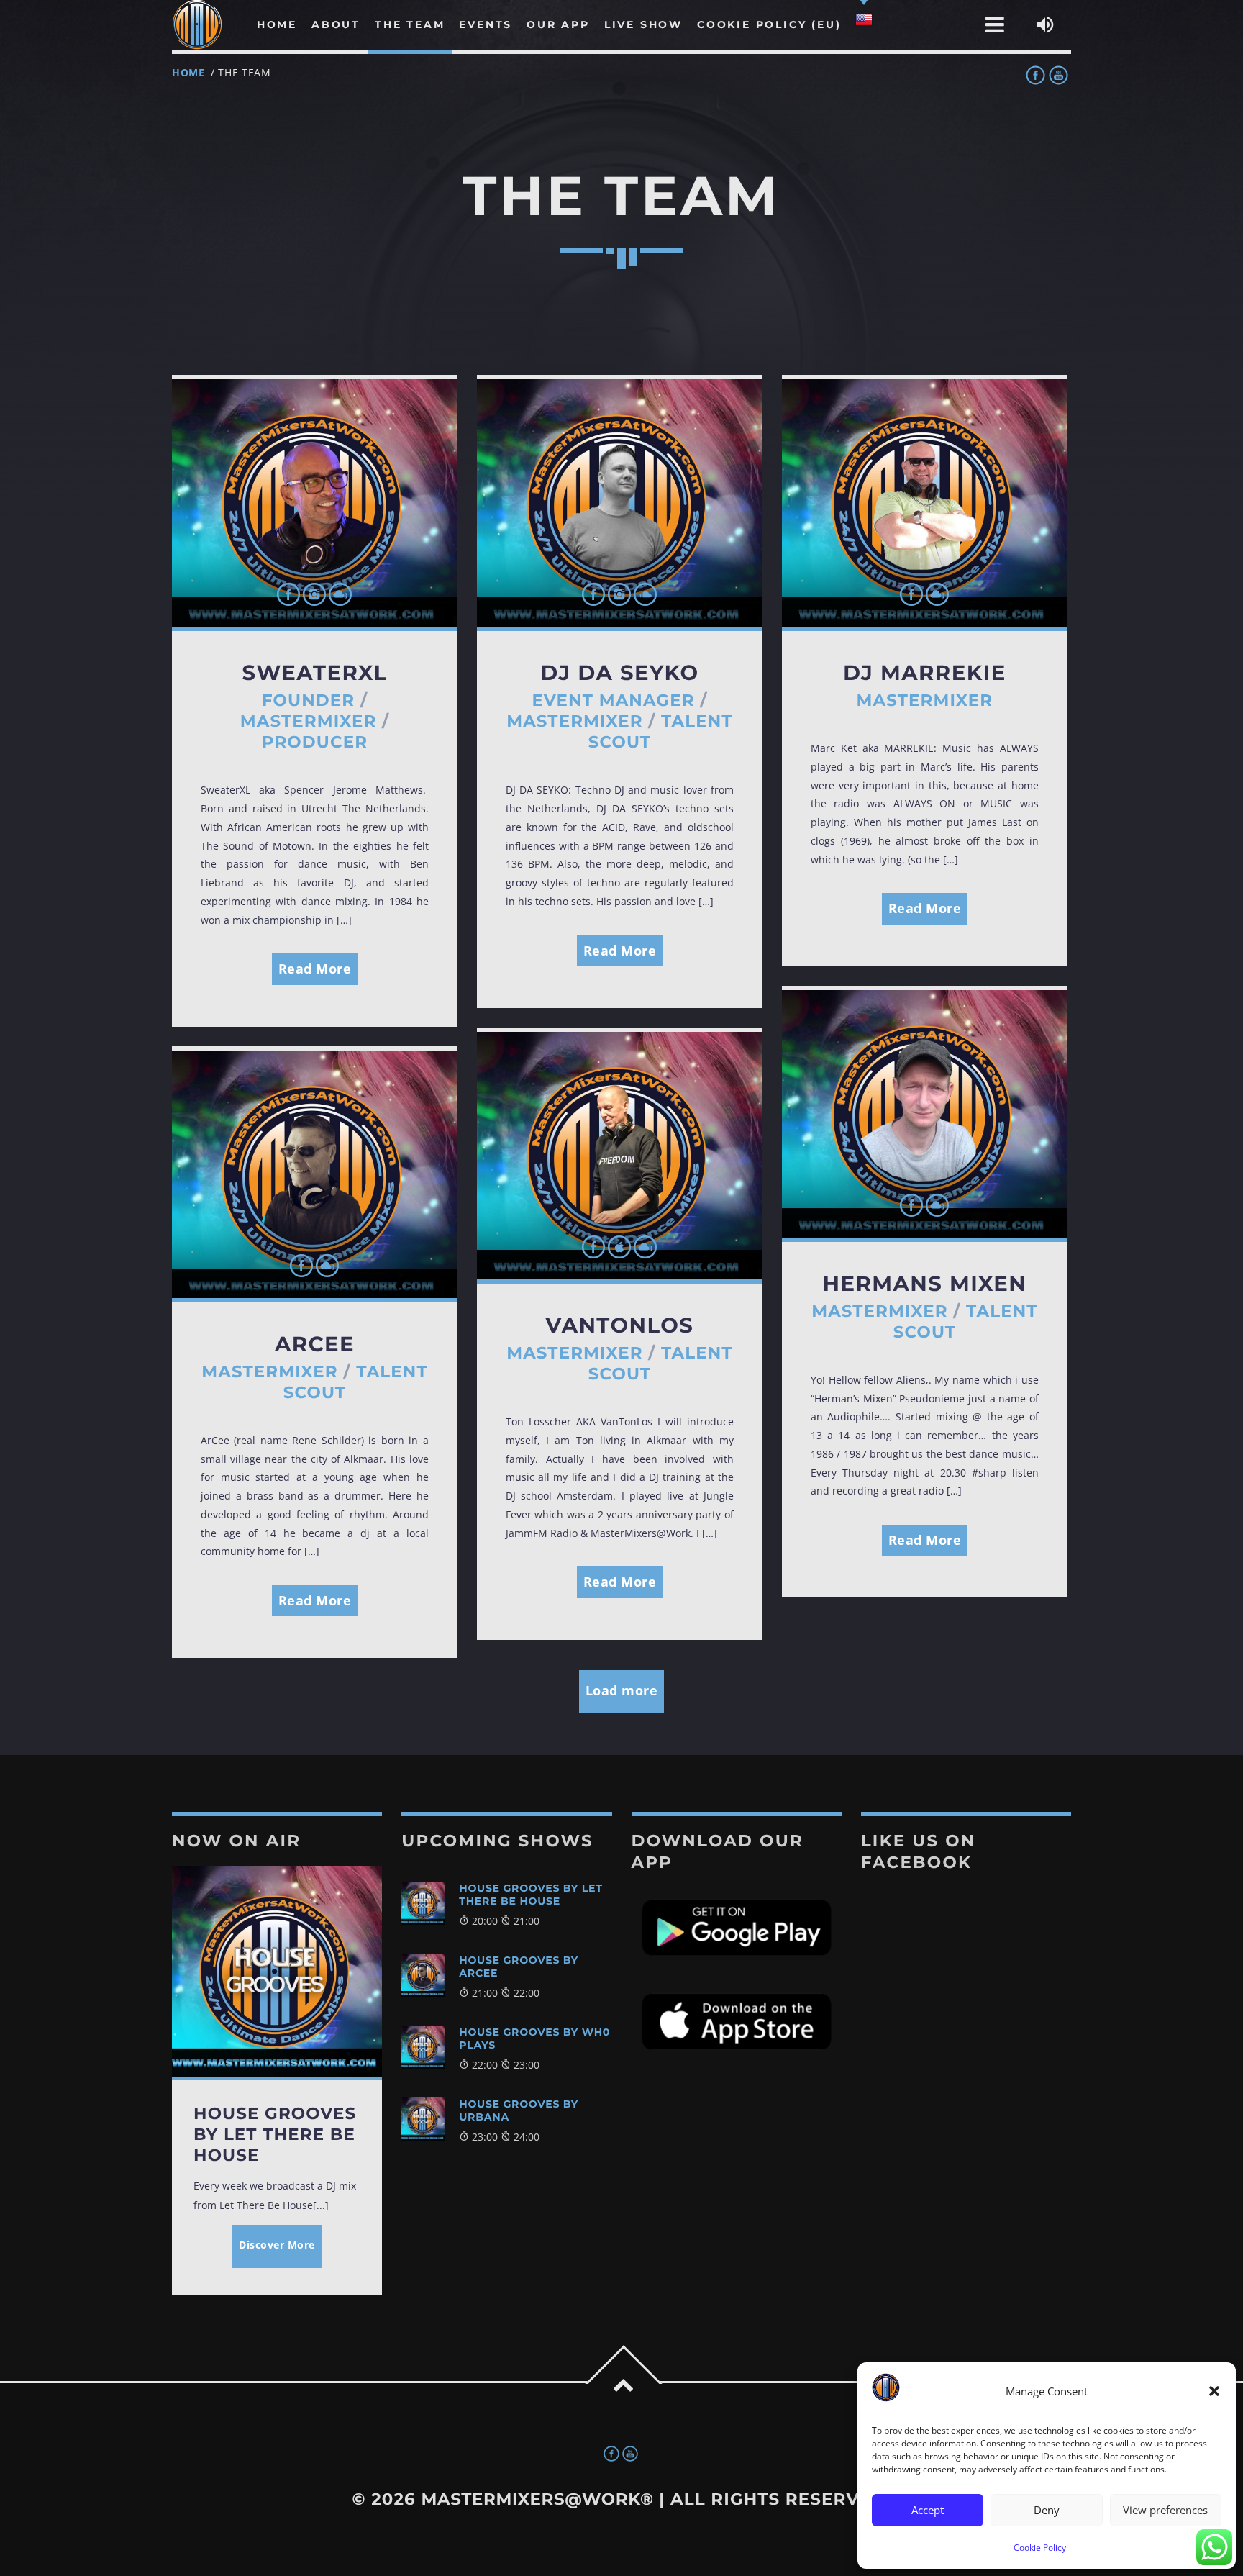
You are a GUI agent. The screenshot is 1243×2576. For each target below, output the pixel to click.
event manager (613, 700)
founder (308, 700)
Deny (1047, 2510)
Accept (928, 2510)
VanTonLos (620, 1326)
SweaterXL (314, 673)
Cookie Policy (1040, 2548)
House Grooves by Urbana (519, 2110)
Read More (315, 969)
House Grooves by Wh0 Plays (534, 2038)
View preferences (1165, 2510)
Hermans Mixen (924, 1284)
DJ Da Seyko (619, 673)
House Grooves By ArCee (519, 1967)
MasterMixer (309, 721)
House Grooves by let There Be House (531, 1895)
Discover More (277, 2245)
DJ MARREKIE (925, 673)
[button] (1214, 2391)
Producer (315, 742)
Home (188, 72)
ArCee (315, 1344)
